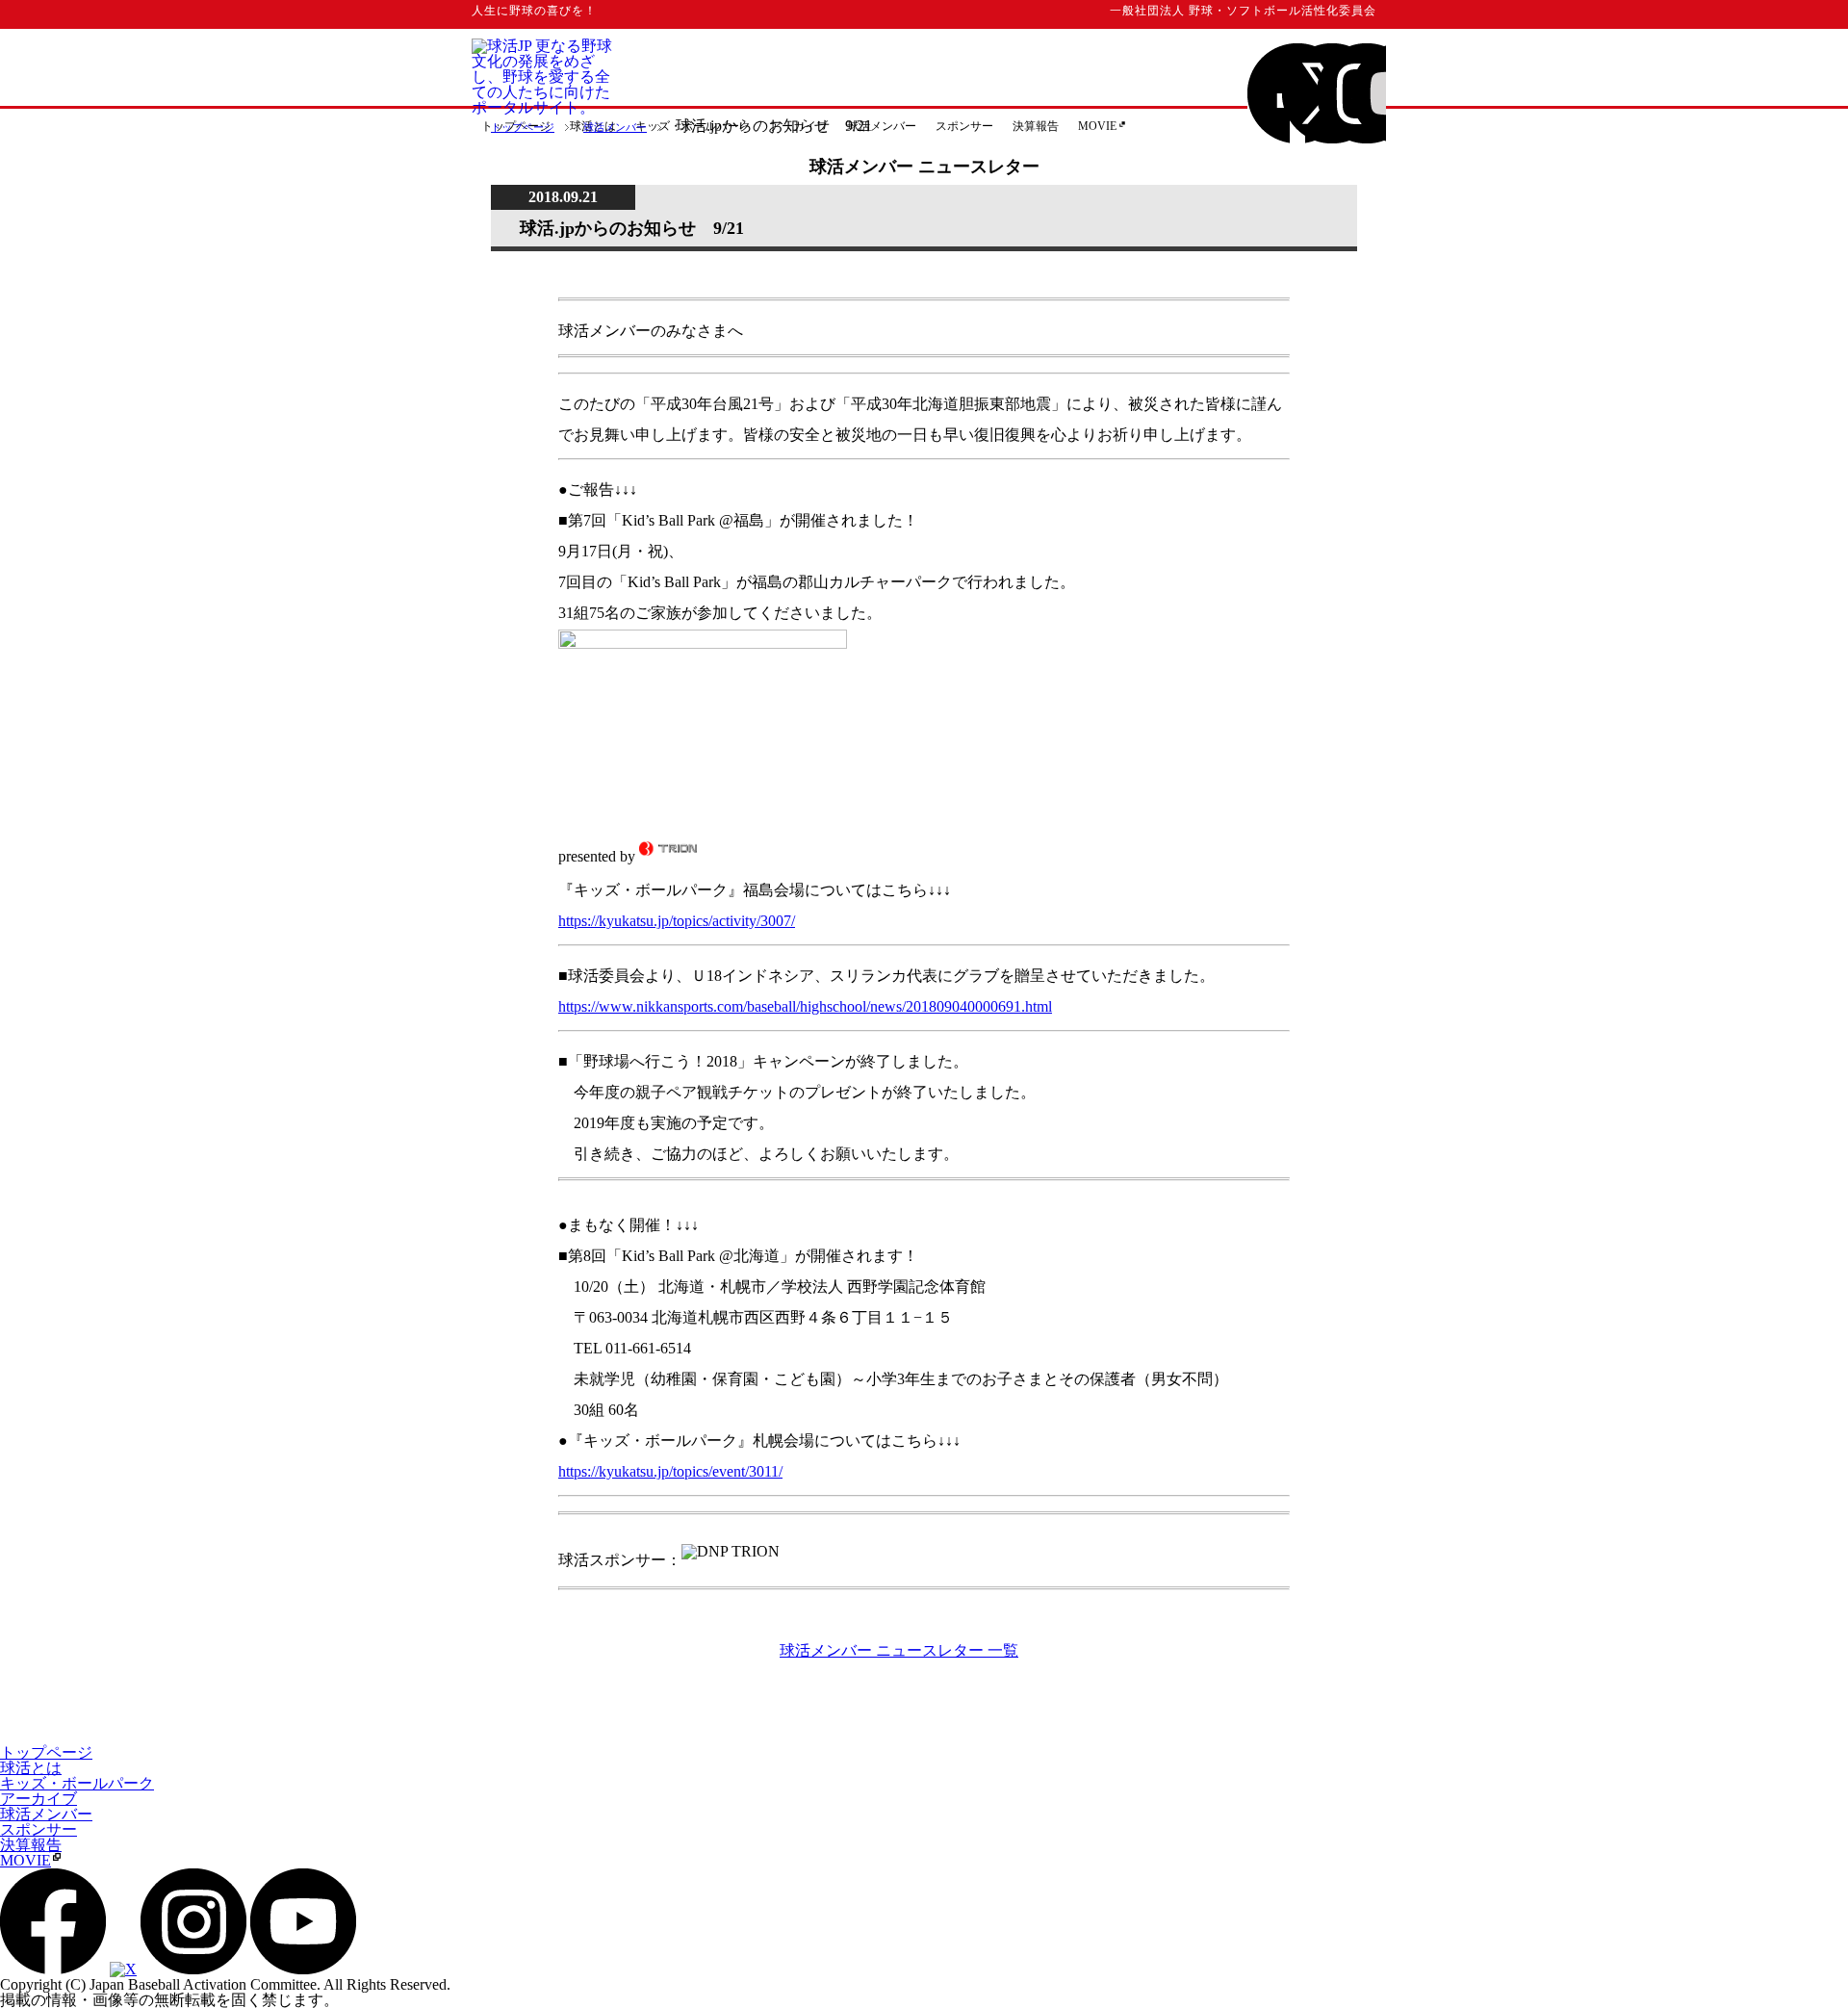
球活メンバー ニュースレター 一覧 (899, 1650)
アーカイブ (38, 1799)
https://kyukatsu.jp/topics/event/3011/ (670, 1471)
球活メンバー (615, 127)
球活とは (31, 1768)
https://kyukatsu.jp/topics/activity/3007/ (677, 921)
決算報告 (1036, 126)
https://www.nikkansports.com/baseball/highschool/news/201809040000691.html (805, 1006)
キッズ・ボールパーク (77, 1783)
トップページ (523, 127)
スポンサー (964, 126)
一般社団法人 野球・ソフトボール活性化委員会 (1243, 11)
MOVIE (1097, 126)
